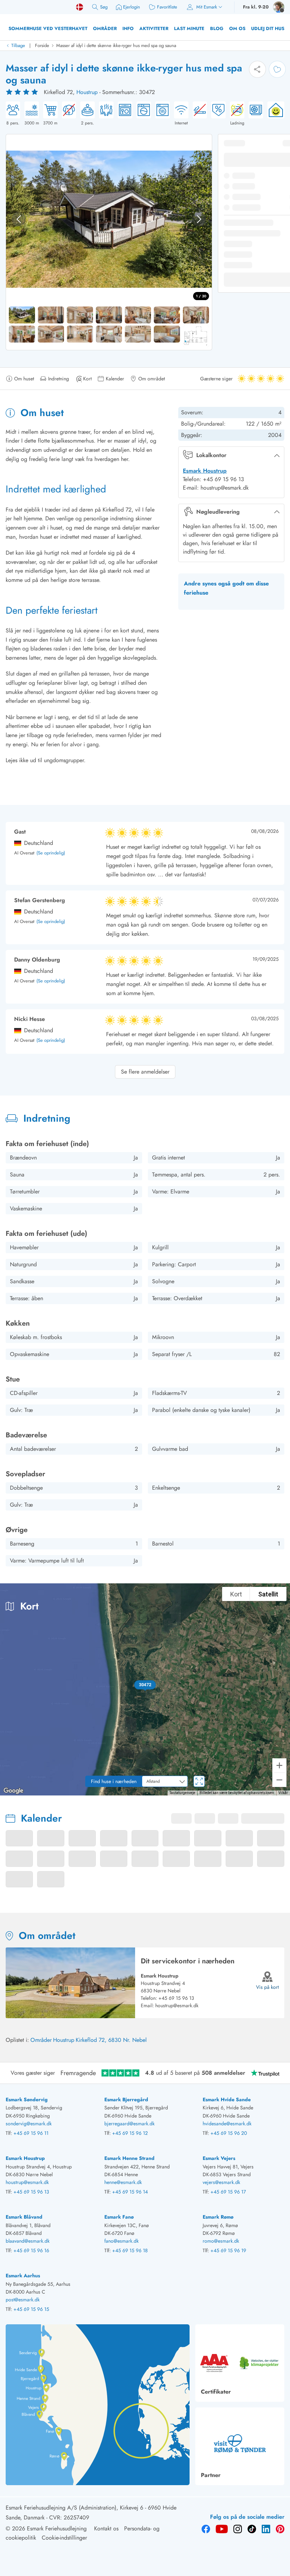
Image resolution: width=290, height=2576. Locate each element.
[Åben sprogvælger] (80, 7)
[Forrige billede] (19, 219)
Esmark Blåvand (24, 2217)
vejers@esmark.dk (221, 2182)
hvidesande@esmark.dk (227, 2124)
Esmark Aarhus (23, 2276)
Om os (237, 28)
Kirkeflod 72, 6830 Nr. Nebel (111, 2040)
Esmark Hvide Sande (227, 2099)
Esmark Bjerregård (126, 2099)
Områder (105, 28)
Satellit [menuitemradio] (268, 1594)
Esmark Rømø (218, 2217)
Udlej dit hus (268, 28)
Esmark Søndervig (27, 2099)
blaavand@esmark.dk (28, 2241)
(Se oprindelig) (51, 853)
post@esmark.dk (23, 2300)
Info (128, 28)
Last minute (189, 28)
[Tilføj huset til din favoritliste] (277, 69)
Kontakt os (106, 2528)
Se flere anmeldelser (145, 1072)
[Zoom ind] (279, 1765)
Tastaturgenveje (182, 1793)
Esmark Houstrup (205, 471)
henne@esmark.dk (123, 2182)
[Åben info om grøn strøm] (274, 114)
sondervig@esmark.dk (29, 2124)
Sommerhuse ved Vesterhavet (48, 28)
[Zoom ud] (279, 1780)
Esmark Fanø (119, 2217)
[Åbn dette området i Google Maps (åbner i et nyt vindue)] (13, 1791)
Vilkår (283, 1793)
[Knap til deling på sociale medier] (257, 69)
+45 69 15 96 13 (176, 1998)
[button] (145, 1685)
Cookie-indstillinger (64, 2538)
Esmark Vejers (219, 2158)
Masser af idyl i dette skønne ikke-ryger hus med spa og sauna (116, 45)
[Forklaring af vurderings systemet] (23, 92)
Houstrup (87, 92)
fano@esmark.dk (121, 2241)
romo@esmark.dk (221, 2241)
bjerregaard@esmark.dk (129, 2124)
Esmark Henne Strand (129, 2158)
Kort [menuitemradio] (236, 1594)
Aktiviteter (154, 28)
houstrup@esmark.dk (177, 2005)
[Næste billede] (199, 219)
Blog (217, 28)
